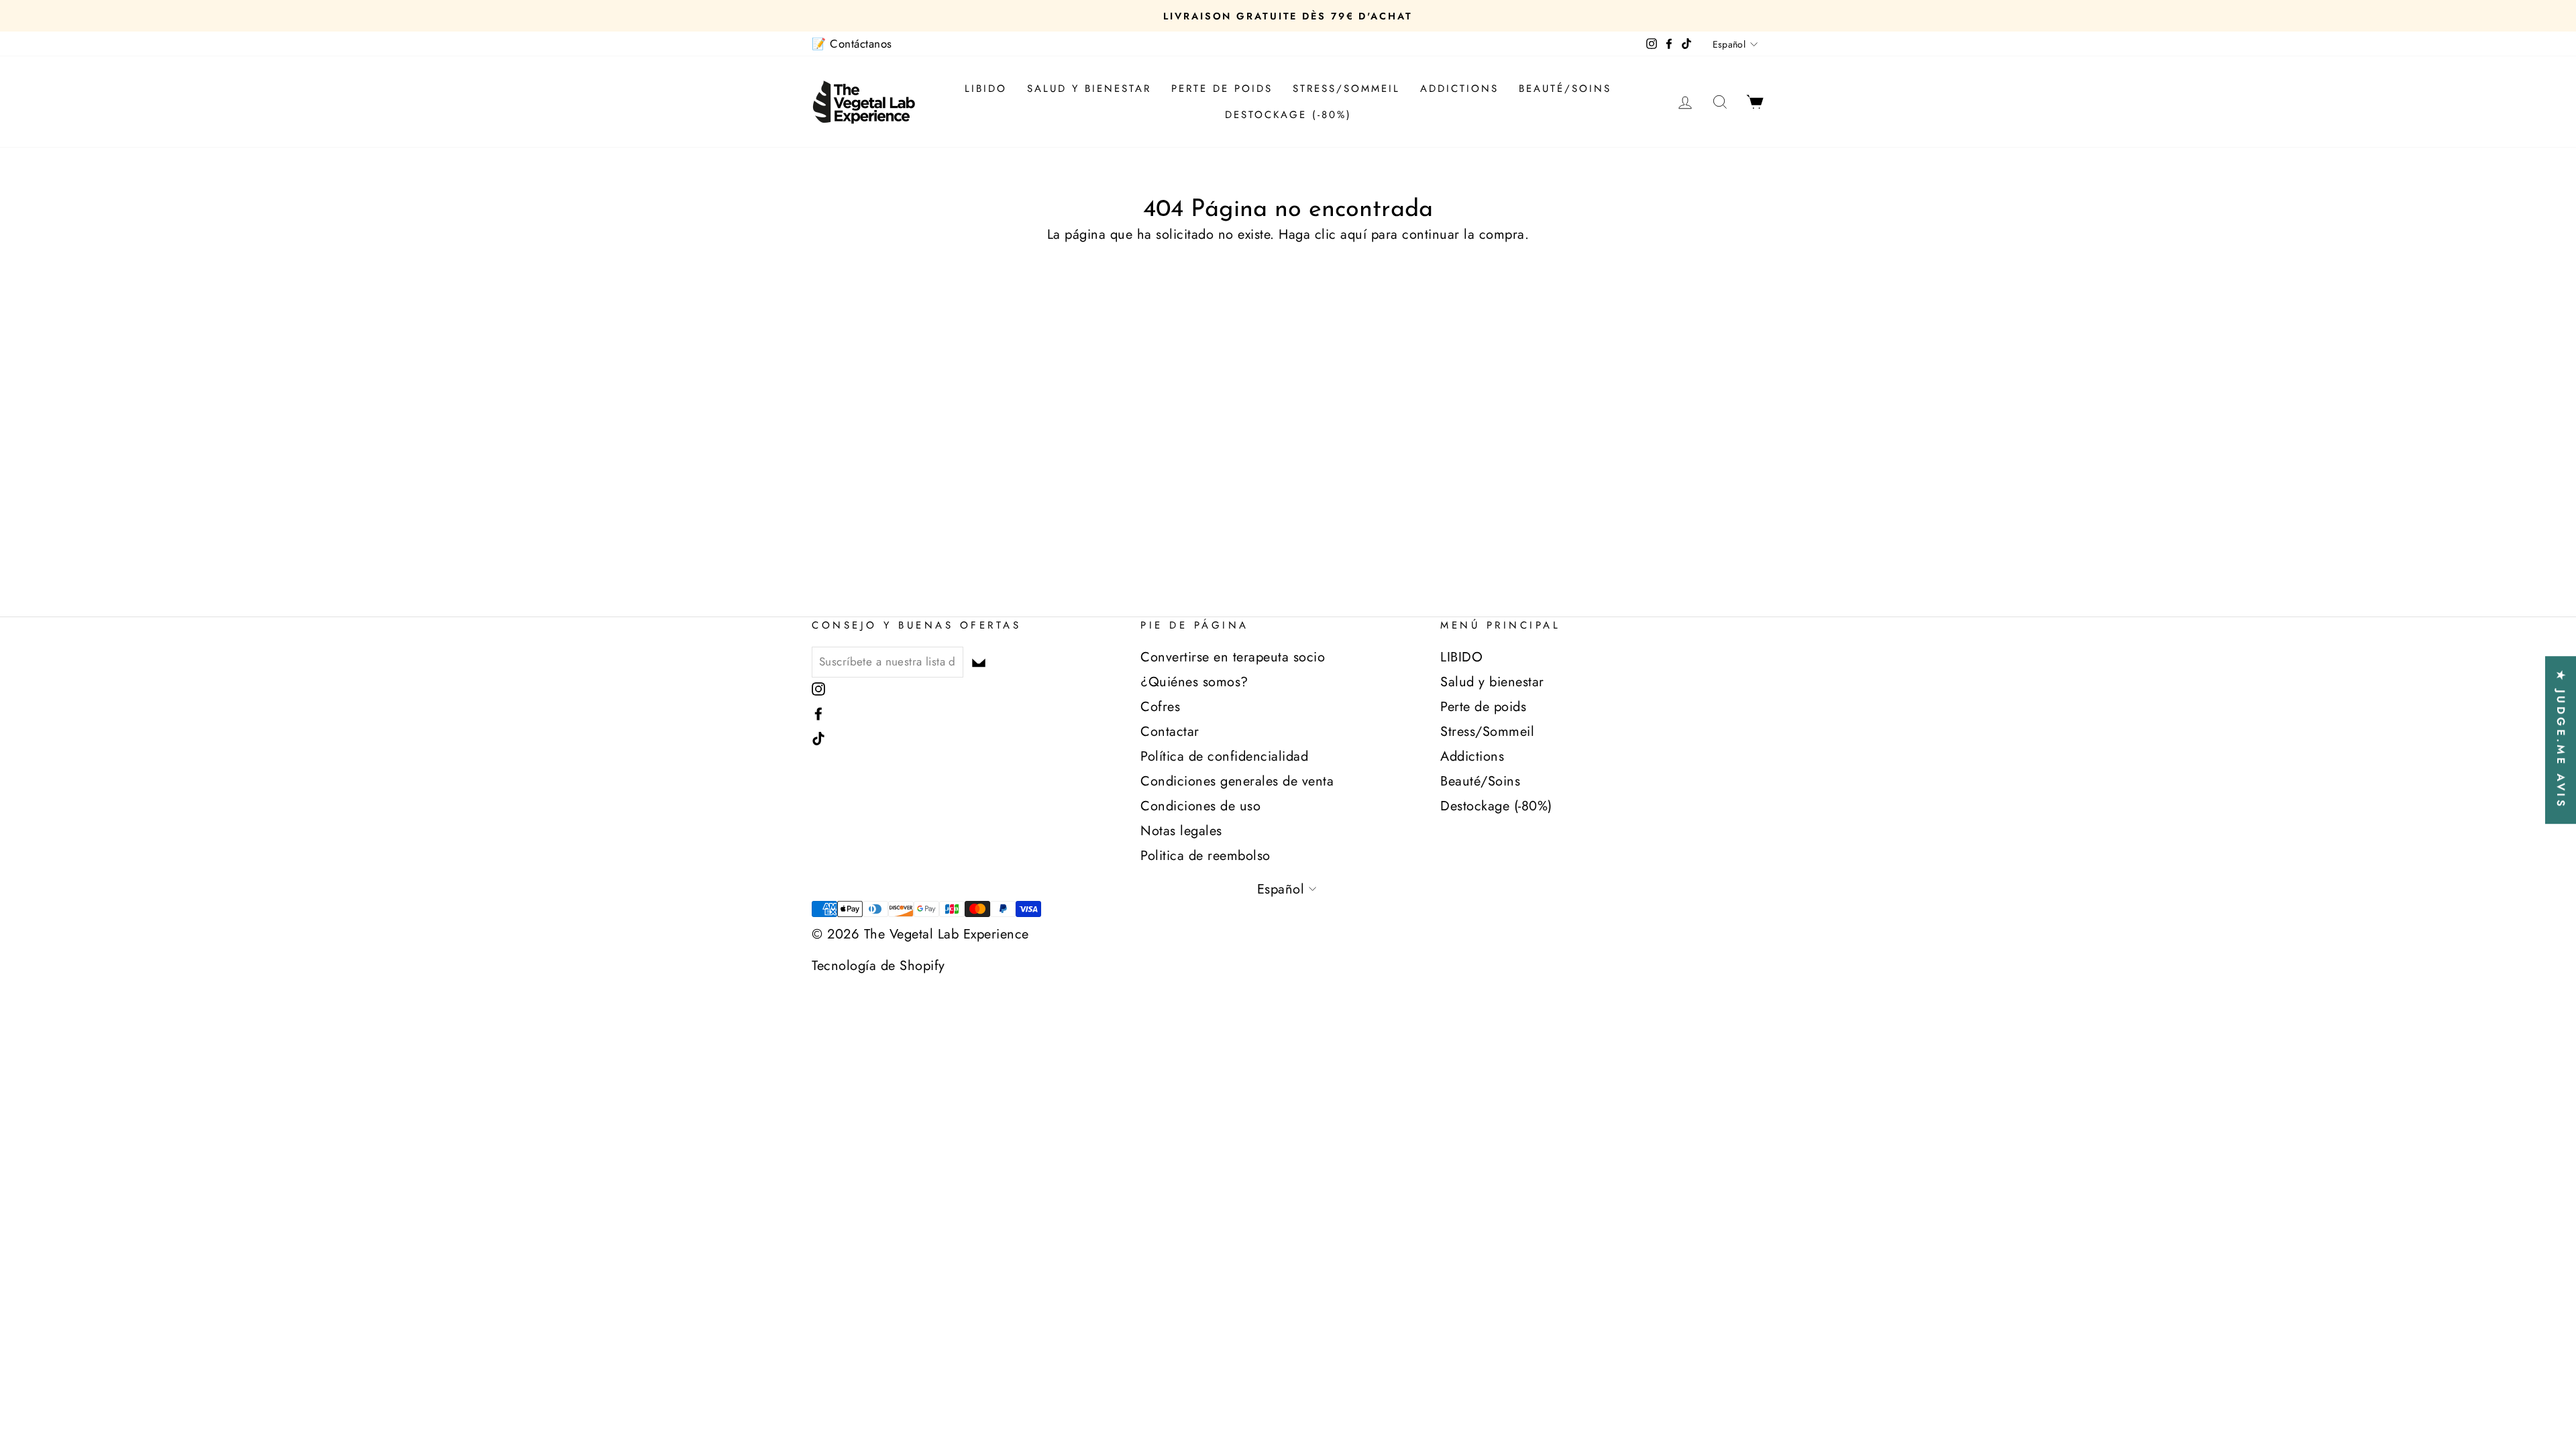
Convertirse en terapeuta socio (1233, 657)
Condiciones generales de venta (1237, 781)
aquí (1353, 234)
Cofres (1160, 707)
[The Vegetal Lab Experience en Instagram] (818, 688)
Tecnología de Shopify (878, 966)
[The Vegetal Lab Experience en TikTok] (818, 738)
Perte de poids (1222, 89)
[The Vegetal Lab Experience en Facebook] (818, 713)
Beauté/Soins (1565, 89)
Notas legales (1181, 831)
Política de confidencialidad (1224, 756)
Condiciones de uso (1200, 806)
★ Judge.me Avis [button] (2561, 740)
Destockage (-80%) (1288, 115)
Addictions (1459, 89)
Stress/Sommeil (1346, 89)
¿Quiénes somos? (1194, 682)
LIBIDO (986, 89)
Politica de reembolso (1205, 856)
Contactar (1170, 732)
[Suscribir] (979, 661)
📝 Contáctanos (852, 44)
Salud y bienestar (1089, 89)
